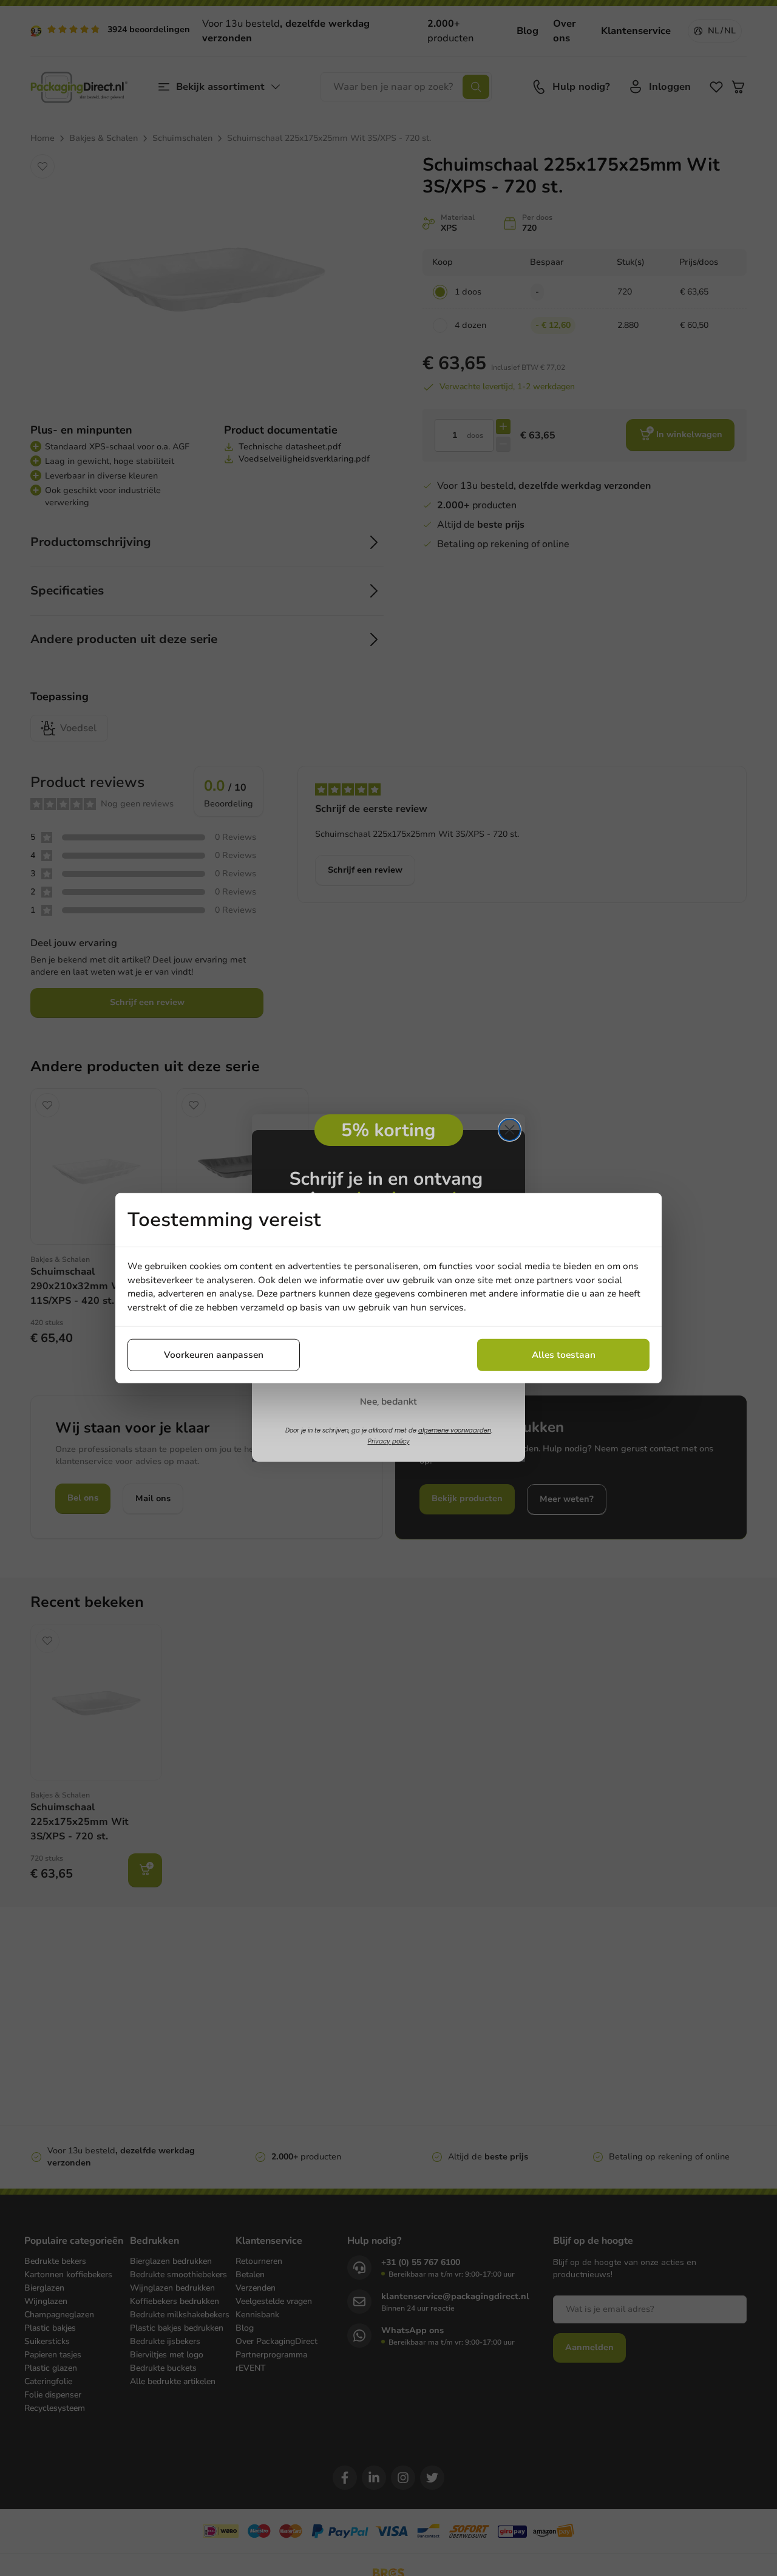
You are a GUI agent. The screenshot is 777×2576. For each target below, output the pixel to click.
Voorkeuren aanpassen (214, 1355)
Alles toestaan (564, 1355)
